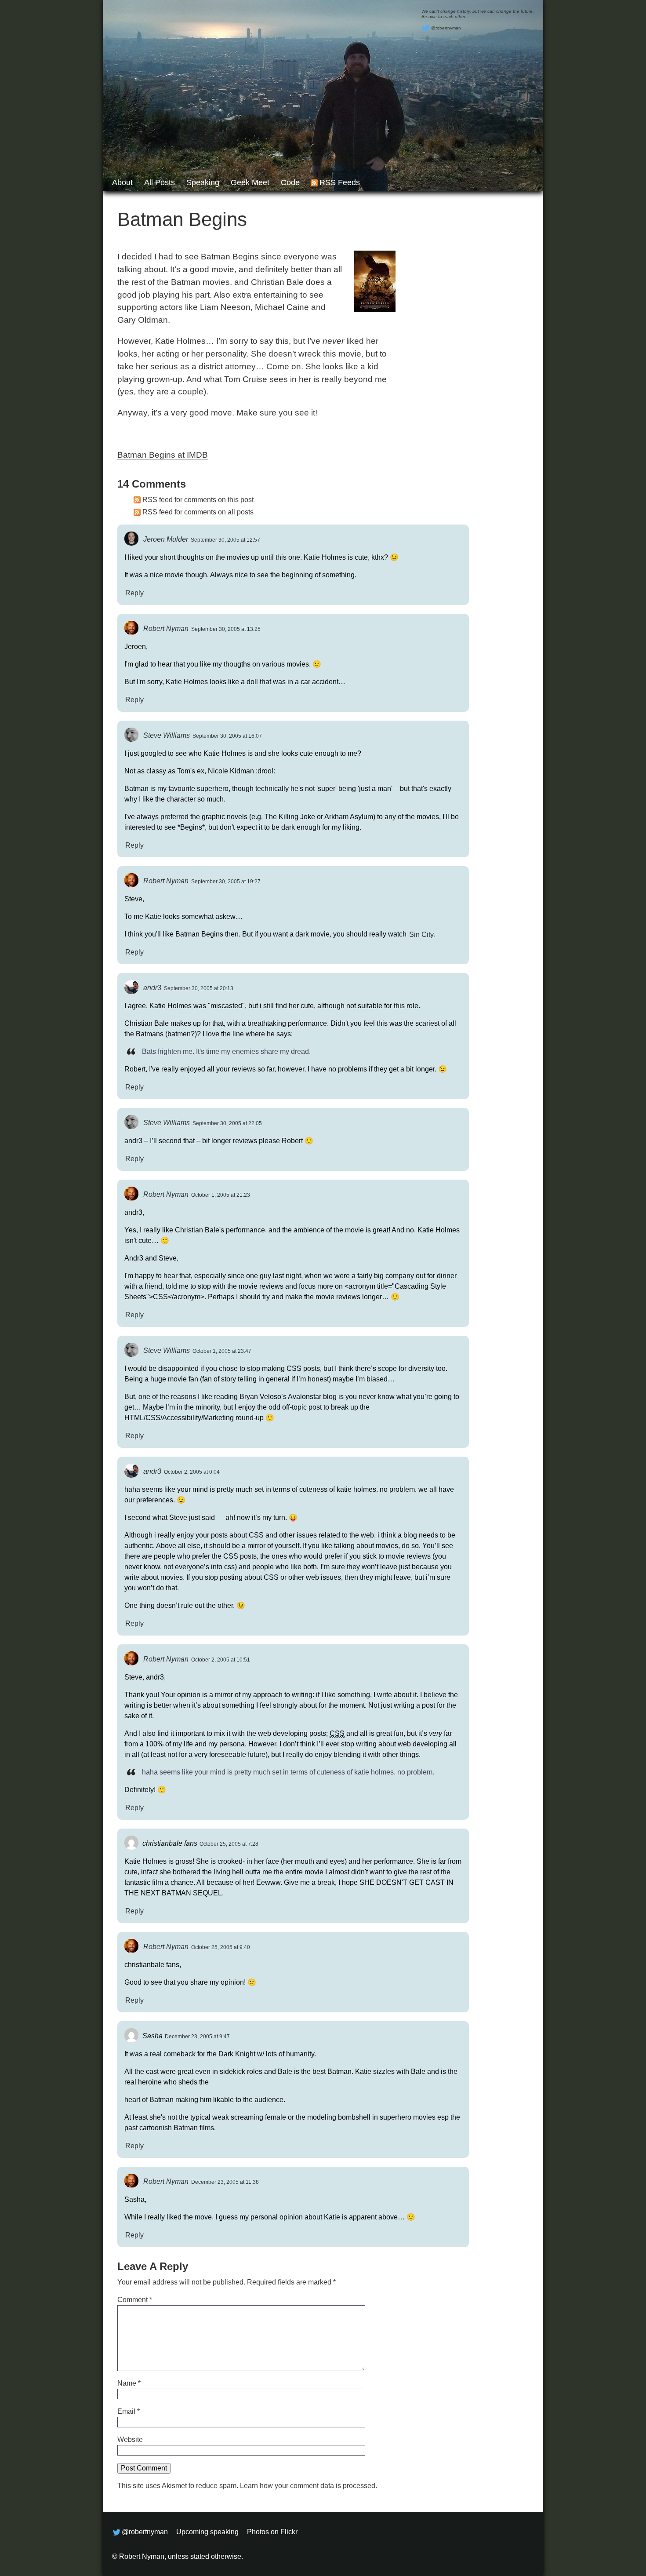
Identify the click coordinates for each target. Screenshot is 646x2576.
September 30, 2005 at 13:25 (226, 629)
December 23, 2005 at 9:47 (197, 2037)
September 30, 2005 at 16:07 (227, 736)
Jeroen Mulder (166, 539)
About (122, 182)
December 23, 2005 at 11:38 (225, 2182)
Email (129, 2411)
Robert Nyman (166, 629)
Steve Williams (167, 735)
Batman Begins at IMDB (163, 455)
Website (130, 2439)
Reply (134, 592)
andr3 (152, 988)
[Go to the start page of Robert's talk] (323, 96)
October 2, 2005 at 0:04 (192, 1472)
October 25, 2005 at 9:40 (221, 1947)
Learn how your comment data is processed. (308, 2486)
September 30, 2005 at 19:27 (226, 882)
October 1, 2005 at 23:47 (222, 1351)
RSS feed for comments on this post (198, 500)
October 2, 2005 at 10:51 (221, 1660)
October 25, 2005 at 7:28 (229, 1844)
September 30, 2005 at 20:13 (199, 988)
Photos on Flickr (272, 2532)
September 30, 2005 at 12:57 (225, 540)
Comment (135, 2300)
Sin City (421, 934)
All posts (160, 182)
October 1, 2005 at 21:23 (221, 1195)
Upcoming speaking (207, 2532)
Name (129, 2383)
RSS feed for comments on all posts (198, 512)
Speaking (203, 182)
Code (290, 182)
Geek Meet (250, 182)
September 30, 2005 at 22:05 (227, 1123)
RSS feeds (340, 182)
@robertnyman (446, 28)
